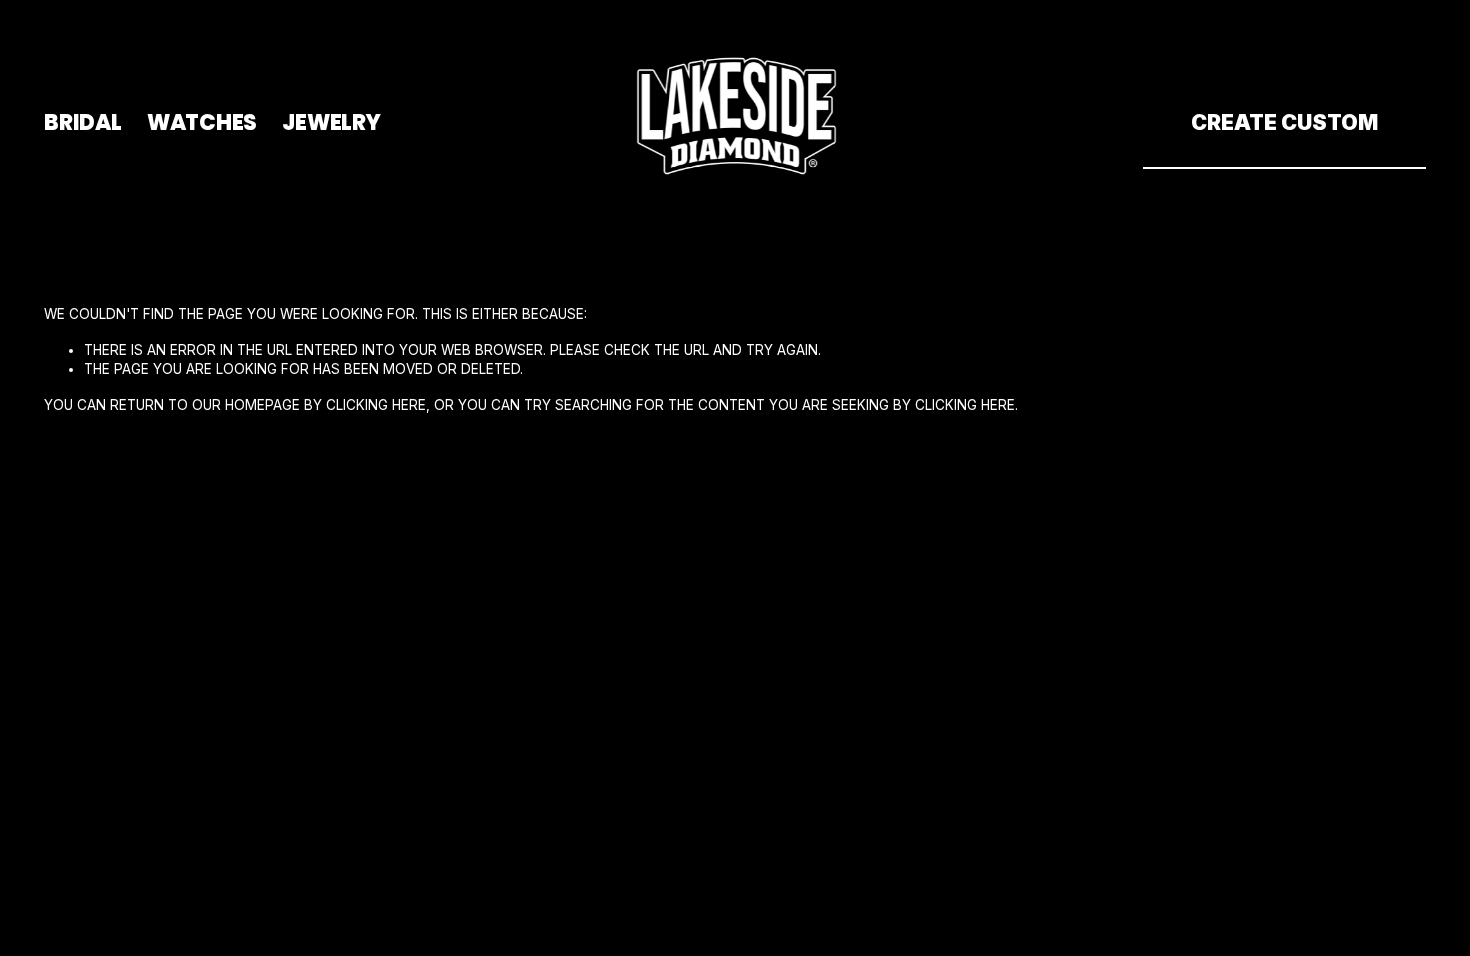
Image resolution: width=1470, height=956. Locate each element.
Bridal (83, 122)
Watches (202, 122)
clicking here (376, 405)
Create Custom (1284, 122)
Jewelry (331, 122)
